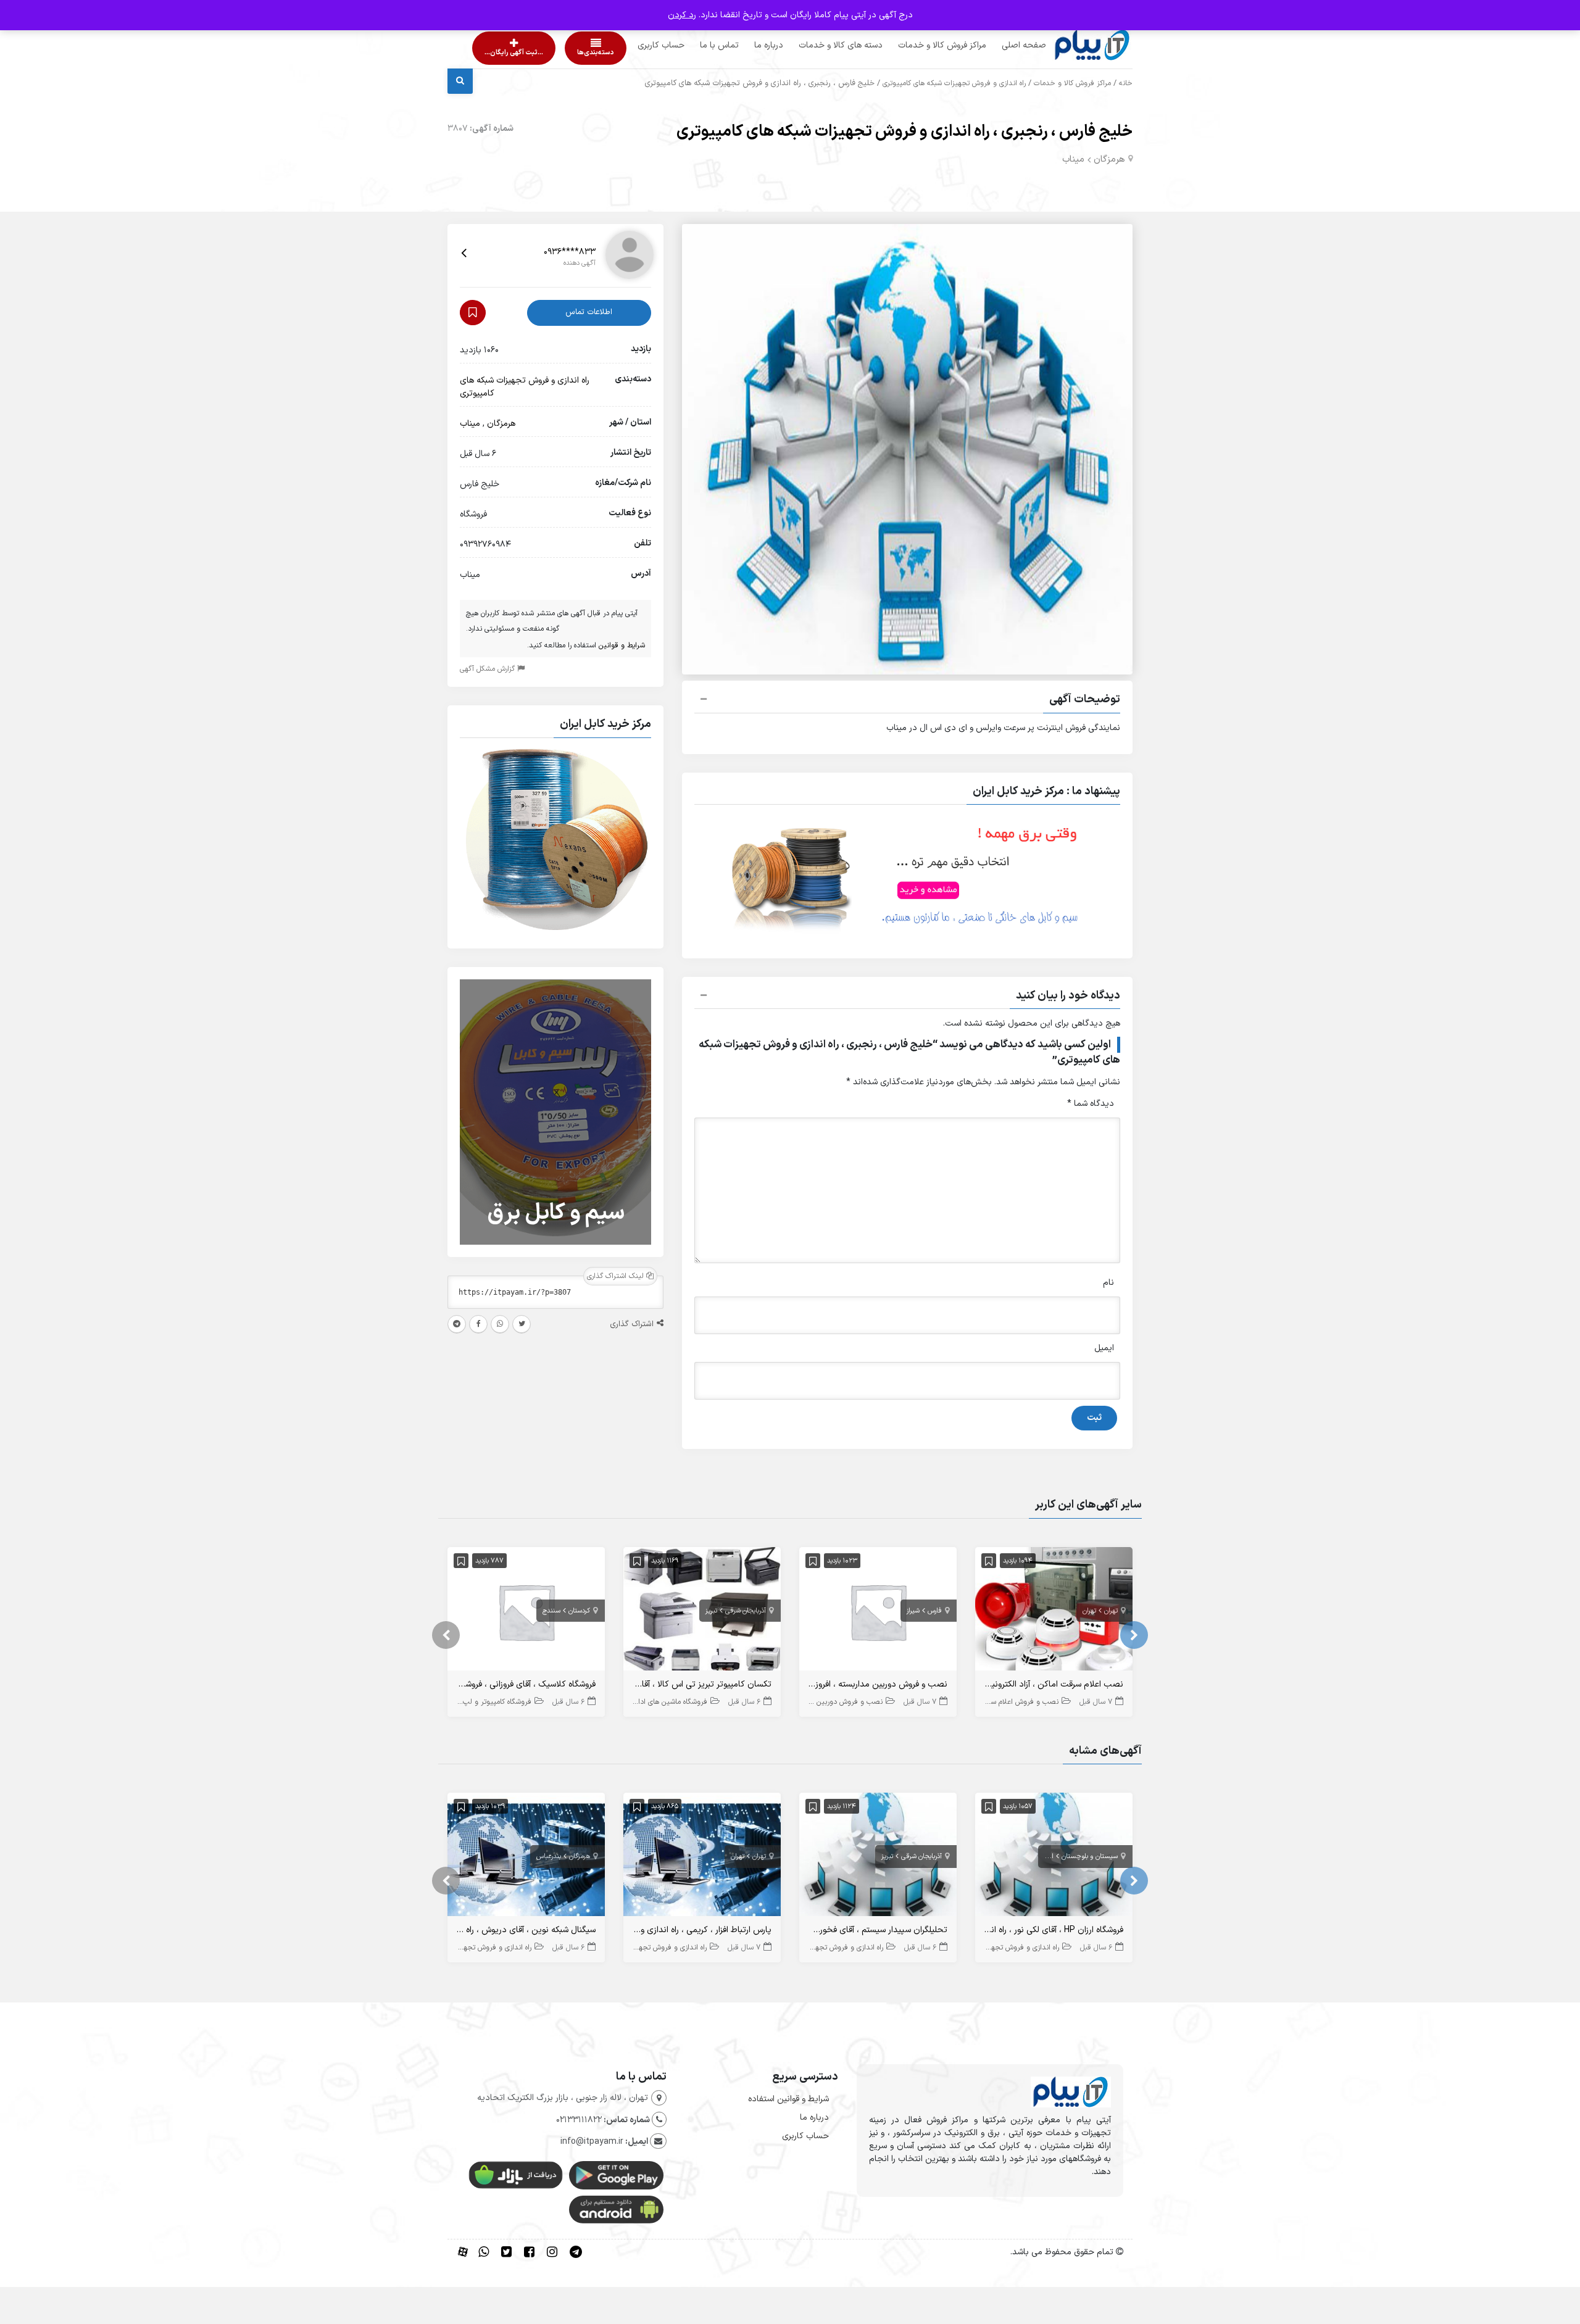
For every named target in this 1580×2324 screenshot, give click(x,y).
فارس (935, 1611)
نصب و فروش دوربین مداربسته (834, 1702)
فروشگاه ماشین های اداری (669, 1702)
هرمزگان (1109, 160)
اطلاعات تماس (589, 312)
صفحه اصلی (1000, 45)
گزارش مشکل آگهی (489, 669)
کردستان (579, 1611)
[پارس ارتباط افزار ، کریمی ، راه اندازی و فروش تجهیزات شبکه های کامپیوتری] (702, 1857)
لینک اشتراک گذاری (617, 1276)
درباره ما (745, 45)
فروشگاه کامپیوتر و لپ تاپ (491, 1702)
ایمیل (1104, 1348)
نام (1108, 1283)
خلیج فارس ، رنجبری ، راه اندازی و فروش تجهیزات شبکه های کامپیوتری (904, 132)
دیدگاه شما (1091, 1104)
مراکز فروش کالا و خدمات (919, 45)
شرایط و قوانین (622, 645)
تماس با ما (696, 45)
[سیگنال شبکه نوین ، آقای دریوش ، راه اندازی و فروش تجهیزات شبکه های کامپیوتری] (526, 1857)
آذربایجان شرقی (746, 1611)
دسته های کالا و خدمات (817, 45)
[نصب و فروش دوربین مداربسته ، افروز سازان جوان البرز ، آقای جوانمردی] (878, 1612)
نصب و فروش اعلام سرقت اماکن (1009, 1702)
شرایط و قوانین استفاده (788, 2099)
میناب (1073, 160)
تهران (1111, 1611)
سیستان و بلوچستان (1090, 1857)
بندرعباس (549, 1857)
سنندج (551, 1611)
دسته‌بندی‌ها (560, 53)
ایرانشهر (1042, 1857)
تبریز (711, 1611)
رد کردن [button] (682, 15)
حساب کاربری (638, 45)
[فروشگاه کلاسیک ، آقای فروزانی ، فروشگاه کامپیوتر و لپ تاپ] (526, 1612)
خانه (1126, 83)
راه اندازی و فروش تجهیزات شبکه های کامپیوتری (954, 83)
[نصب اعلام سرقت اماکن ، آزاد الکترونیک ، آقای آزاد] (1054, 1612)
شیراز (913, 1611)
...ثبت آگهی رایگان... (503, 53)
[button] (907, 701)
